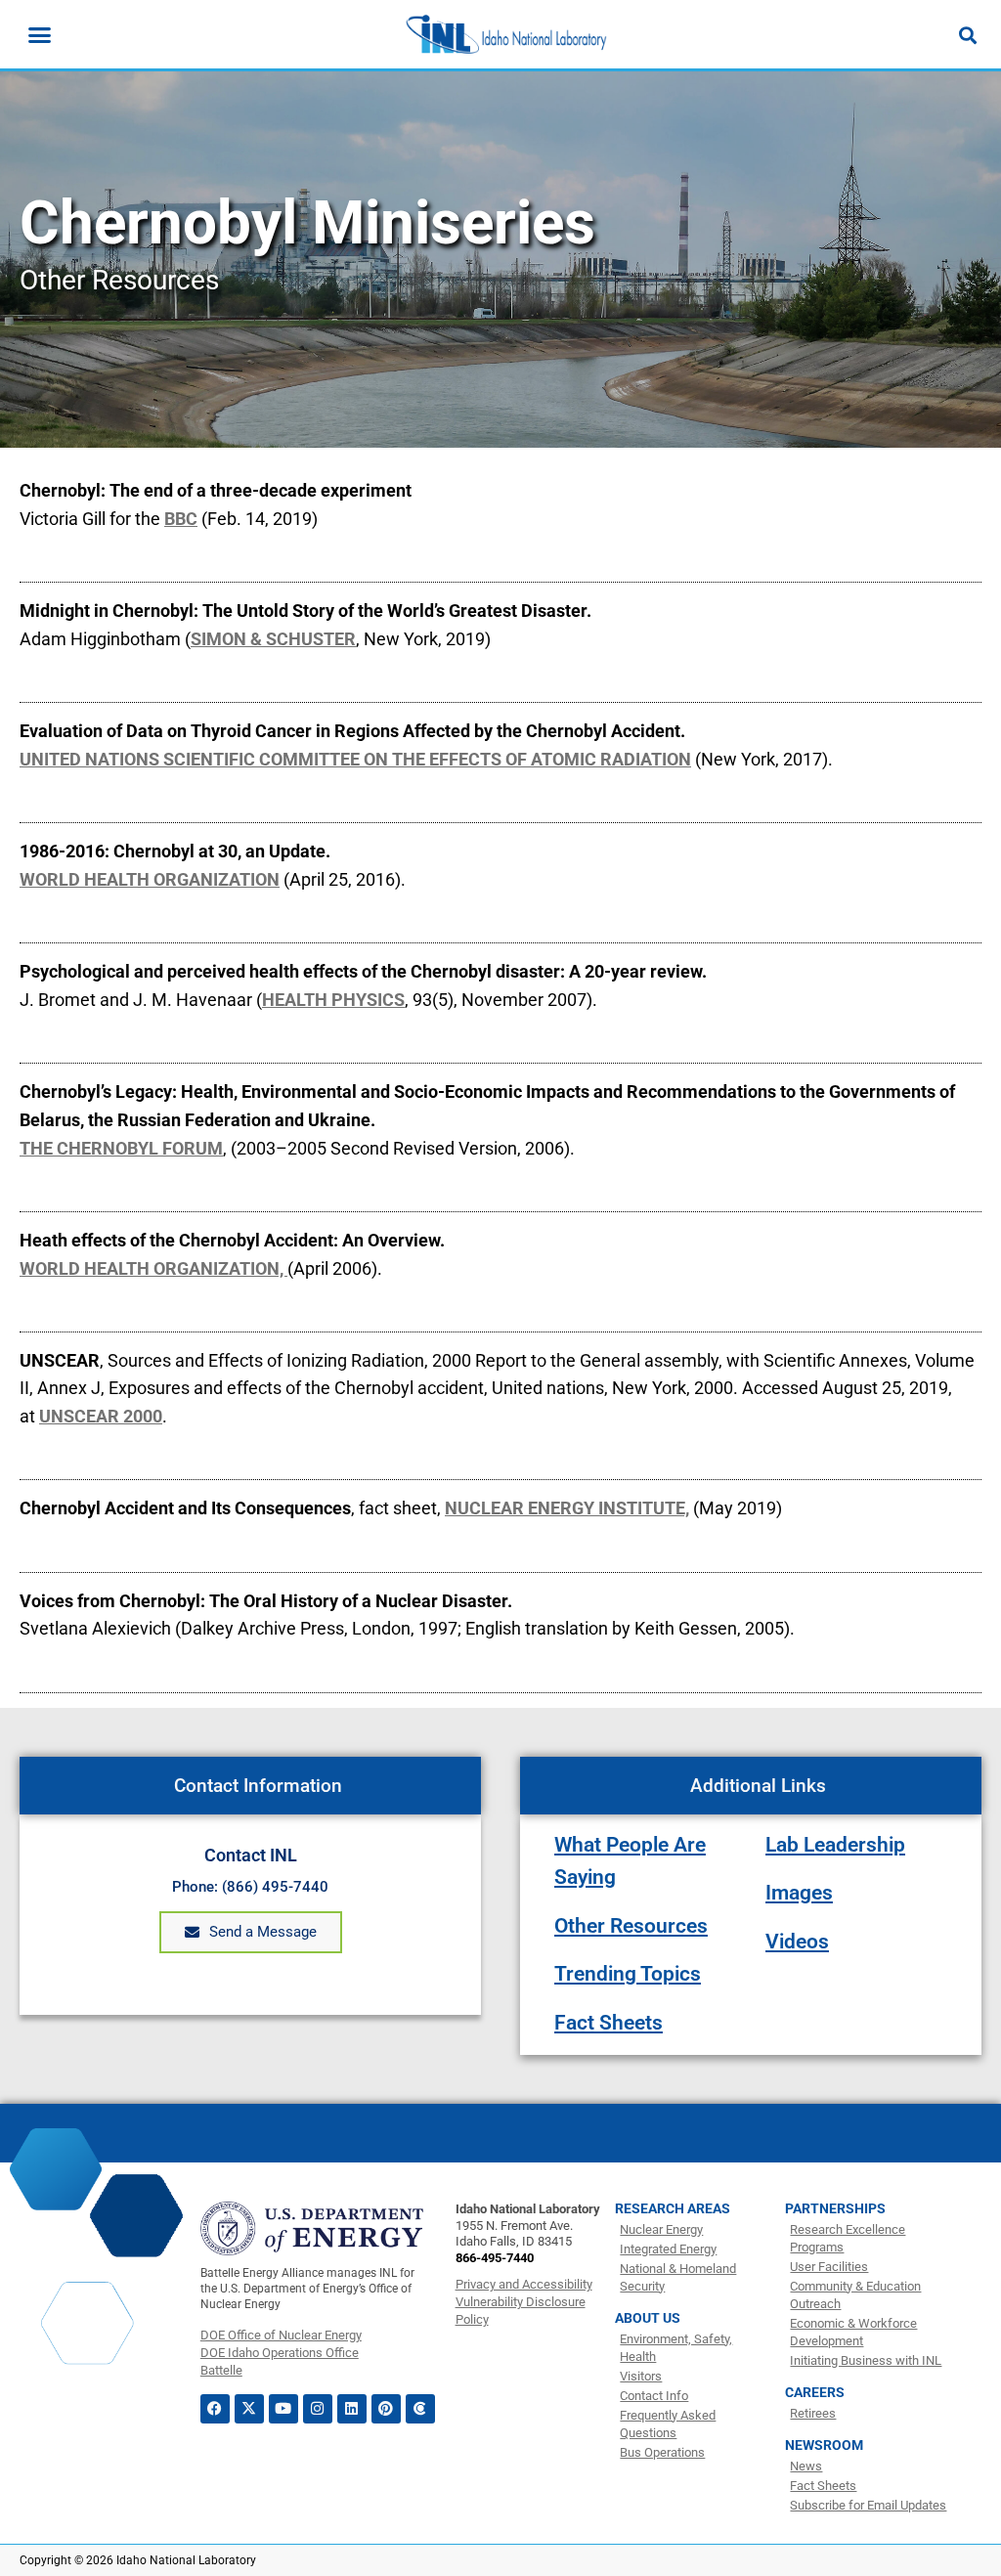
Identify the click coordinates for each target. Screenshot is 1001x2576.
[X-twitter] (249, 2409)
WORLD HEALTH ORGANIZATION (150, 879)
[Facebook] (215, 2409)
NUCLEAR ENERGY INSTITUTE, (567, 1508)
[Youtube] (283, 2409)
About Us (648, 2318)
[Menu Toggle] (40, 35)
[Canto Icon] (420, 2409)
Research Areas (673, 2208)
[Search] (968, 35)
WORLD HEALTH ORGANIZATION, (153, 1268)
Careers (815, 2392)
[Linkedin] (352, 2409)
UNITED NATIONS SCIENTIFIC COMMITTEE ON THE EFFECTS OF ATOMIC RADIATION (355, 759)
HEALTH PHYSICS (333, 1000)
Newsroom (824, 2445)
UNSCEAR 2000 (101, 1416)
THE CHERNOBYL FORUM (121, 1148)
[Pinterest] (386, 2409)
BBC (181, 519)
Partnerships (835, 2208)
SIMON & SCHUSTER (273, 639)
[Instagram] (318, 2409)
